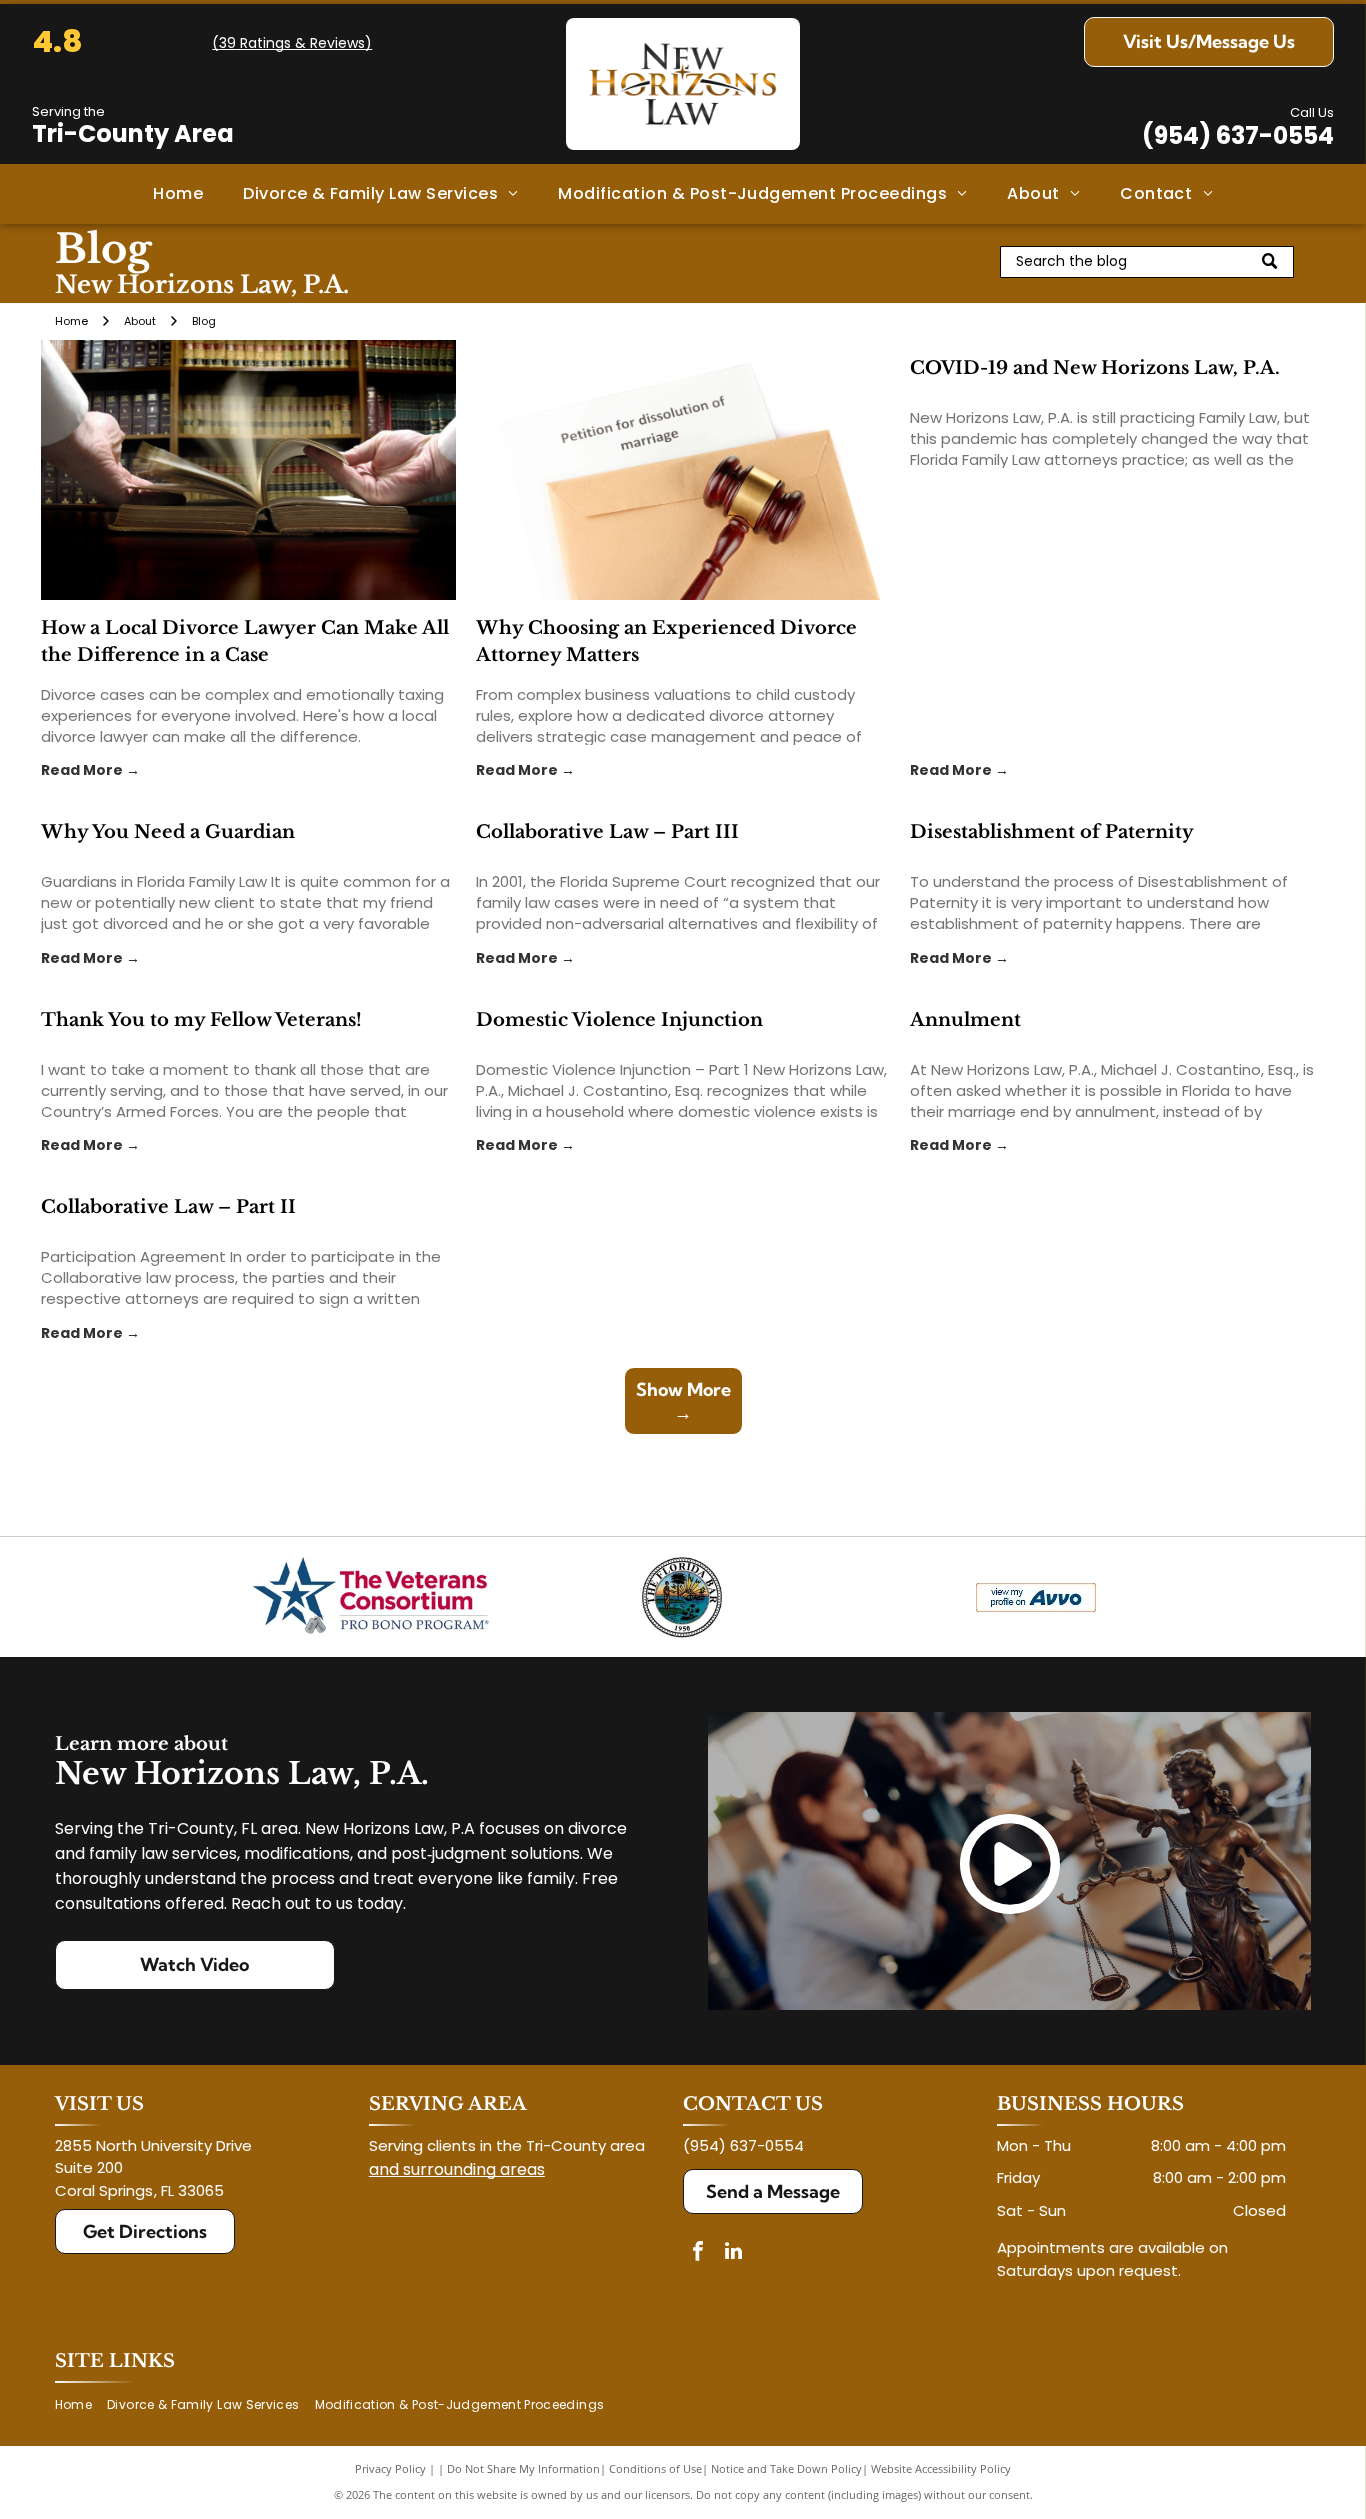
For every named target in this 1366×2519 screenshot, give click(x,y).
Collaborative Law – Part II (168, 1207)
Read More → (90, 770)
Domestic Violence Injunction (619, 1020)
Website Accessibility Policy (941, 2468)
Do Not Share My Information (523, 2468)
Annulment (965, 1020)
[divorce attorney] (683, 470)
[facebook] (698, 2253)
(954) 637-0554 (1238, 135)
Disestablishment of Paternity (1052, 832)
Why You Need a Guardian (168, 832)
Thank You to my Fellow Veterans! (201, 1020)
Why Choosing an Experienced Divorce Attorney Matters (666, 641)
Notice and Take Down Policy (786, 2468)
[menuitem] (178, 194)
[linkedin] (733, 2253)
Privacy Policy (390, 2468)
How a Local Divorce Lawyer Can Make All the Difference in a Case (245, 641)
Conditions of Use (655, 2468)
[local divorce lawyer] (248, 470)
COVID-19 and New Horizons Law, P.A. (1095, 368)
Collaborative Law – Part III (607, 832)
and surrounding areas (457, 2169)
